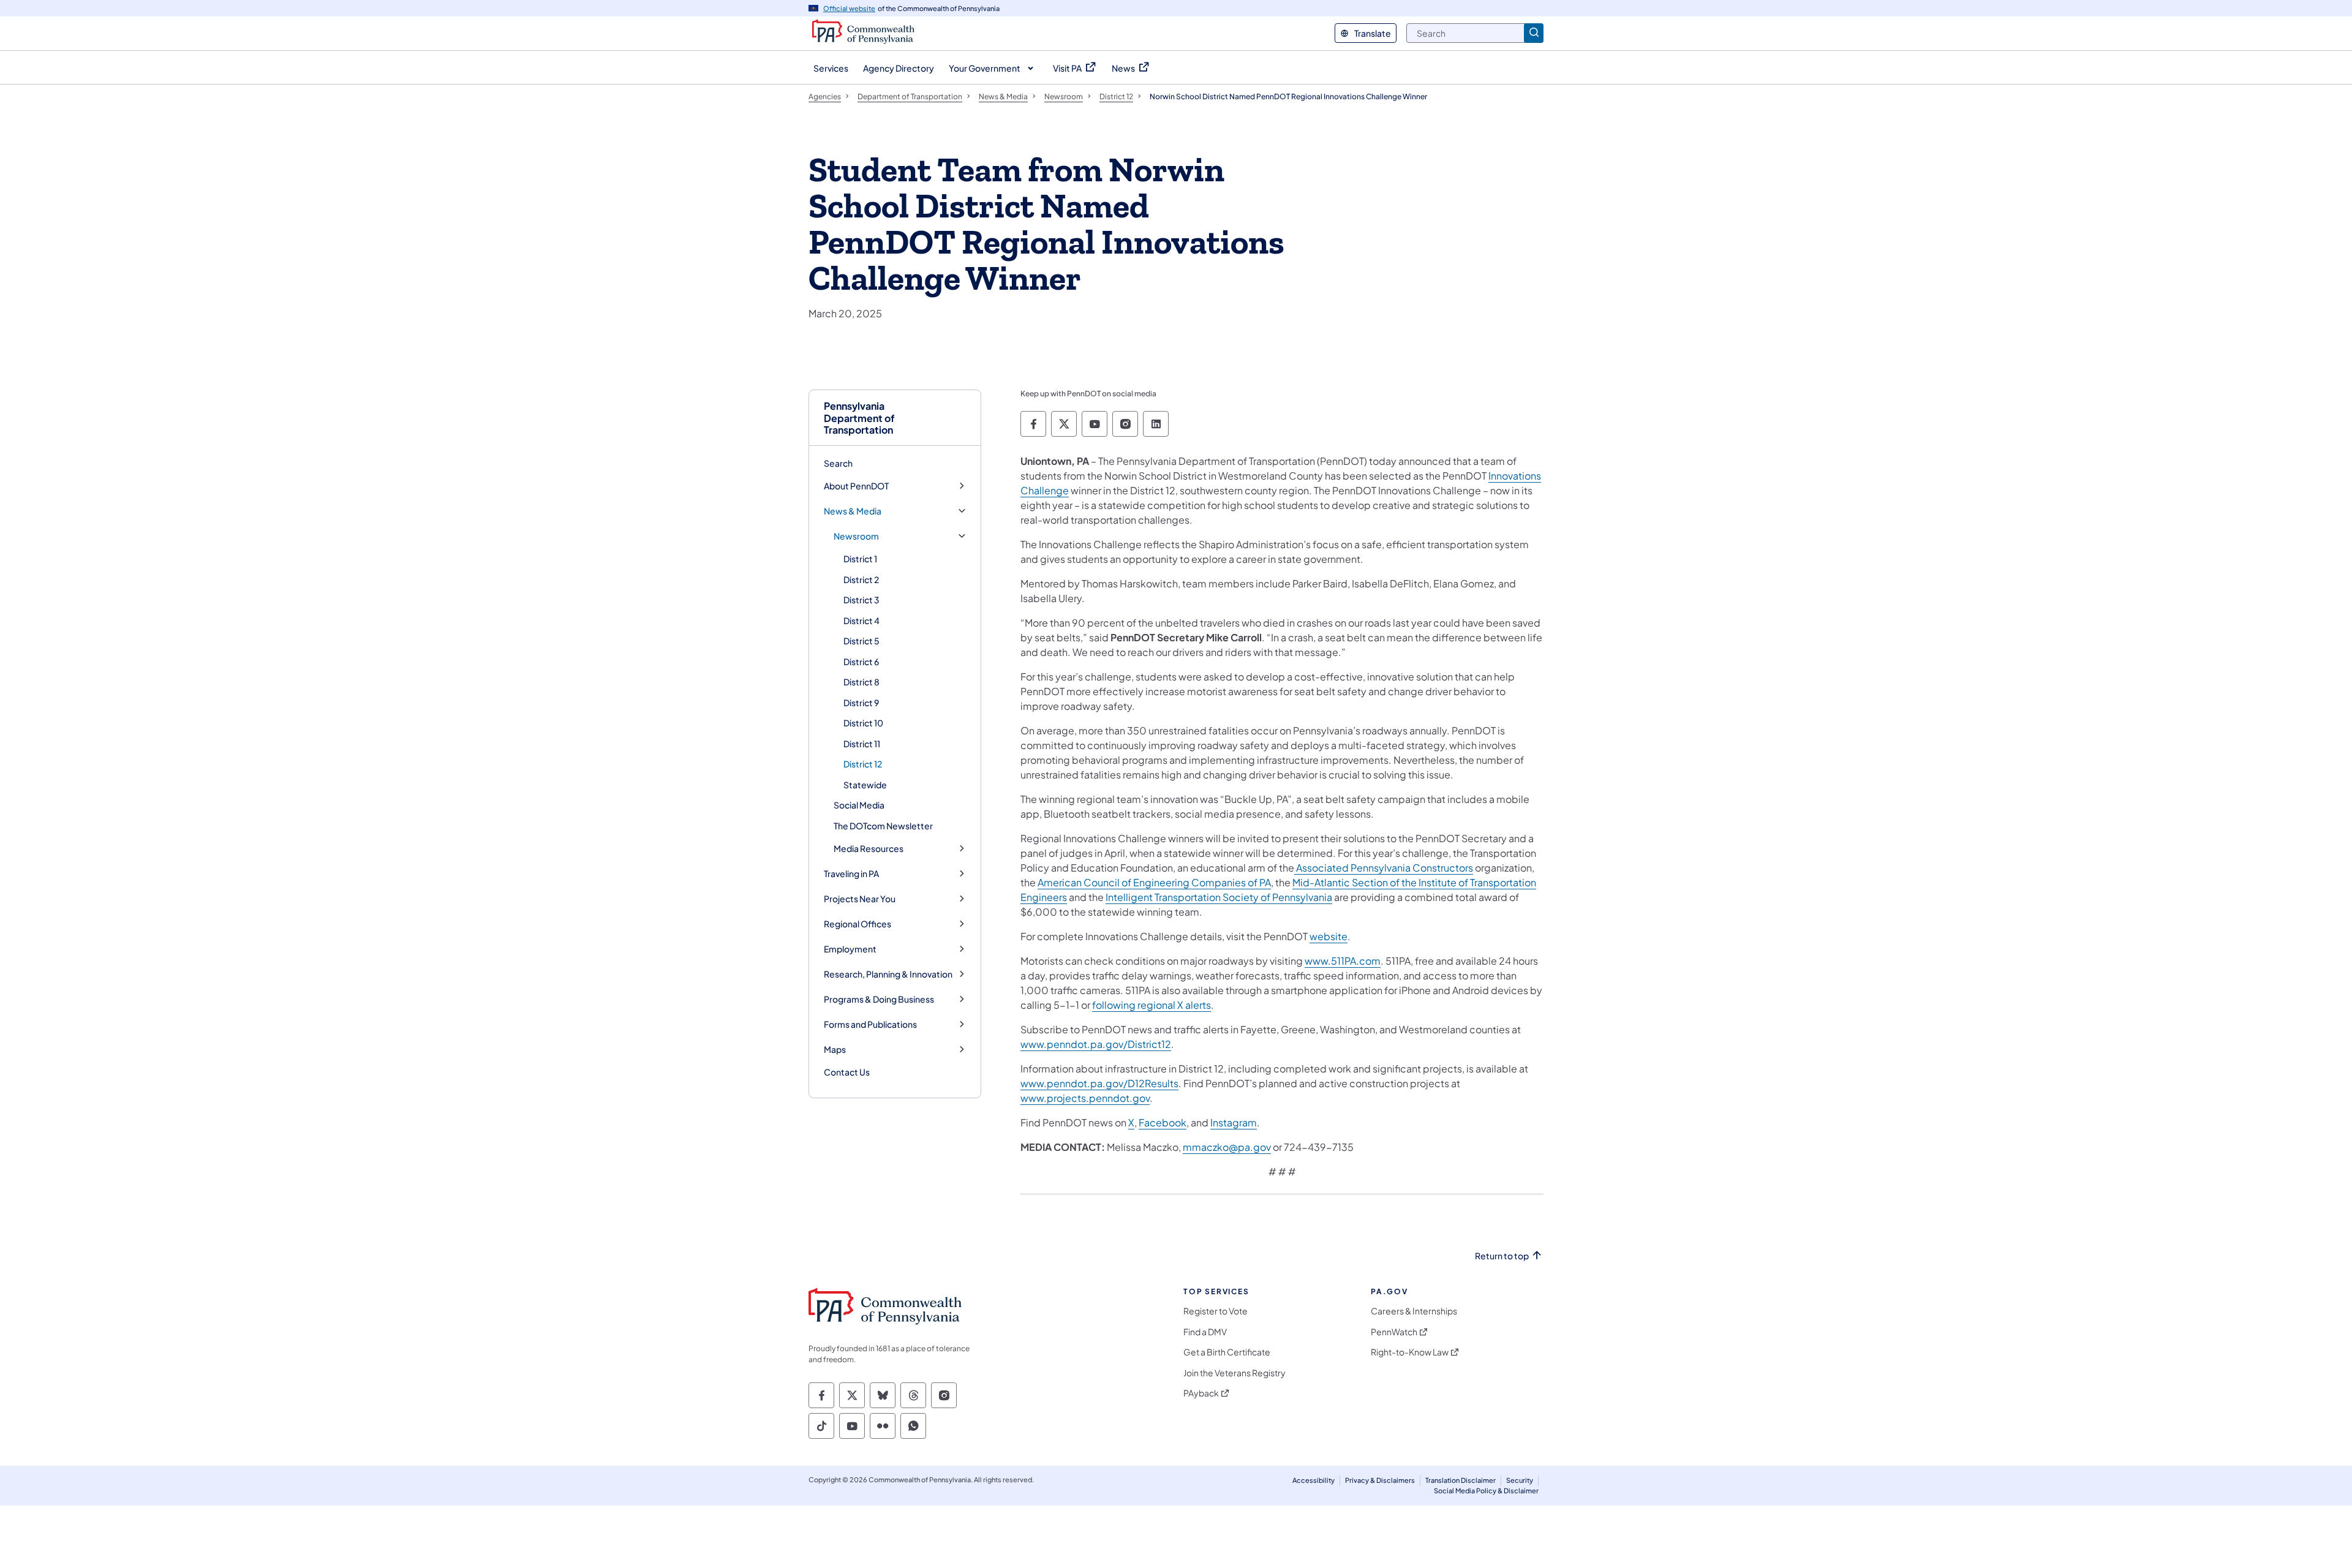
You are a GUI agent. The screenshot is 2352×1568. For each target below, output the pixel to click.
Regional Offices (858, 924)
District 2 (861, 579)
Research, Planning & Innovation (888, 974)
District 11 (862, 744)
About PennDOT (856, 486)
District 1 (860, 559)
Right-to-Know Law (1410, 1352)
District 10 (863, 723)
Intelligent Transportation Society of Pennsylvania (1219, 897)
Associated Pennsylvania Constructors (1384, 868)
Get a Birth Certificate (1227, 1352)
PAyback (1201, 1393)
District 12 (863, 764)
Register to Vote (1216, 1311)
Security (1520, 1480)
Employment (850, 949)
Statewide (865, 785)
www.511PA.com (1343, 961)
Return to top (1502, 1256)
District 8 (861, 682)
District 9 (861, 703)
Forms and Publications (870, 1024)
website (1329, 936)
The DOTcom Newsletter (883, 826)
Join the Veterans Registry (1234, 1373)
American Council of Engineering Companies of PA (1154, 882)
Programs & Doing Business (879, 999)
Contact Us (847, 1072)
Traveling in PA (851, 874)
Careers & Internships (1414, 1311)
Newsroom (856, 536)
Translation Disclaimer (1461, 1480)
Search (838, 463)
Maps (835, 1050)
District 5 (861, 641)
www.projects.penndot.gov (1085, 1098)
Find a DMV (1205, 1332)
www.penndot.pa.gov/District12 (1096, 1044)
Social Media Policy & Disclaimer (1486, 1491)
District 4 (861, 620)
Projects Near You (860, 899)
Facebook (1163, 1122)
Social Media (859, 805)
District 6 (861, 661)
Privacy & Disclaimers (1380, 1480)
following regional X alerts (1151, 1005)
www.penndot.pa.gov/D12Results (1099, 1083)
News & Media (853, 511)
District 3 (861, 600)
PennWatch (1394, 1332)
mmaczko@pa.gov (1227, 1147)
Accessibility (1314, 1480)
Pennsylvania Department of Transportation (859, 418)
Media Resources (869, 849)
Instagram (1234, 1122)
